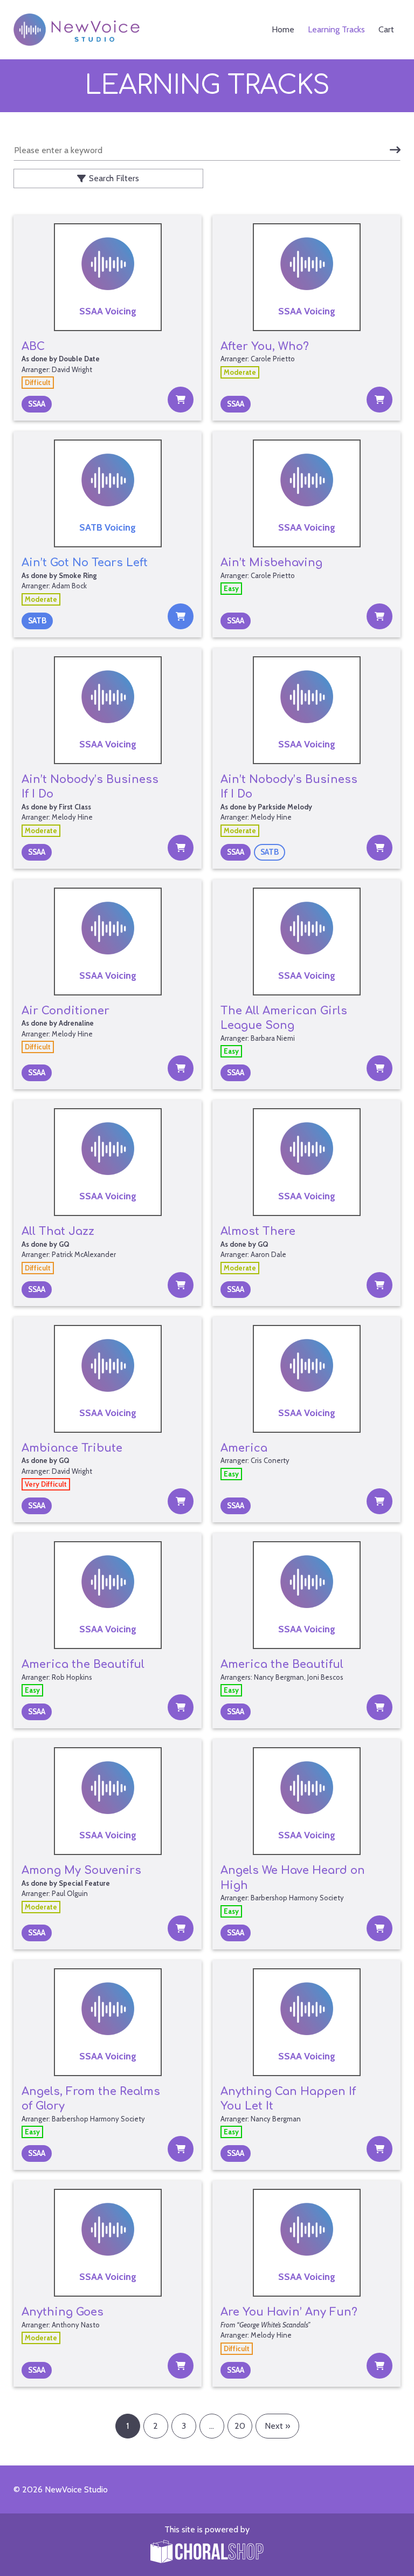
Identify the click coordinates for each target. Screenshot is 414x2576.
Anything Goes (63, 2312)
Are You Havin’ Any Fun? (289, 2312)
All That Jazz (58, 1231)
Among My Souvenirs (81, 1870)
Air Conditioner (65, 1011)
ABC (33, 346)
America (244, 1448)
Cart (386, 29)
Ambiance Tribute (72, 1448)
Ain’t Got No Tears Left (85, 563)
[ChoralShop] (207, 2553)
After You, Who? (265, 346)
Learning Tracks (336, 29)
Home (283, 29)
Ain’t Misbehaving (271, 563)
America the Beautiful (83, 1664)
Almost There (258, 1231)
